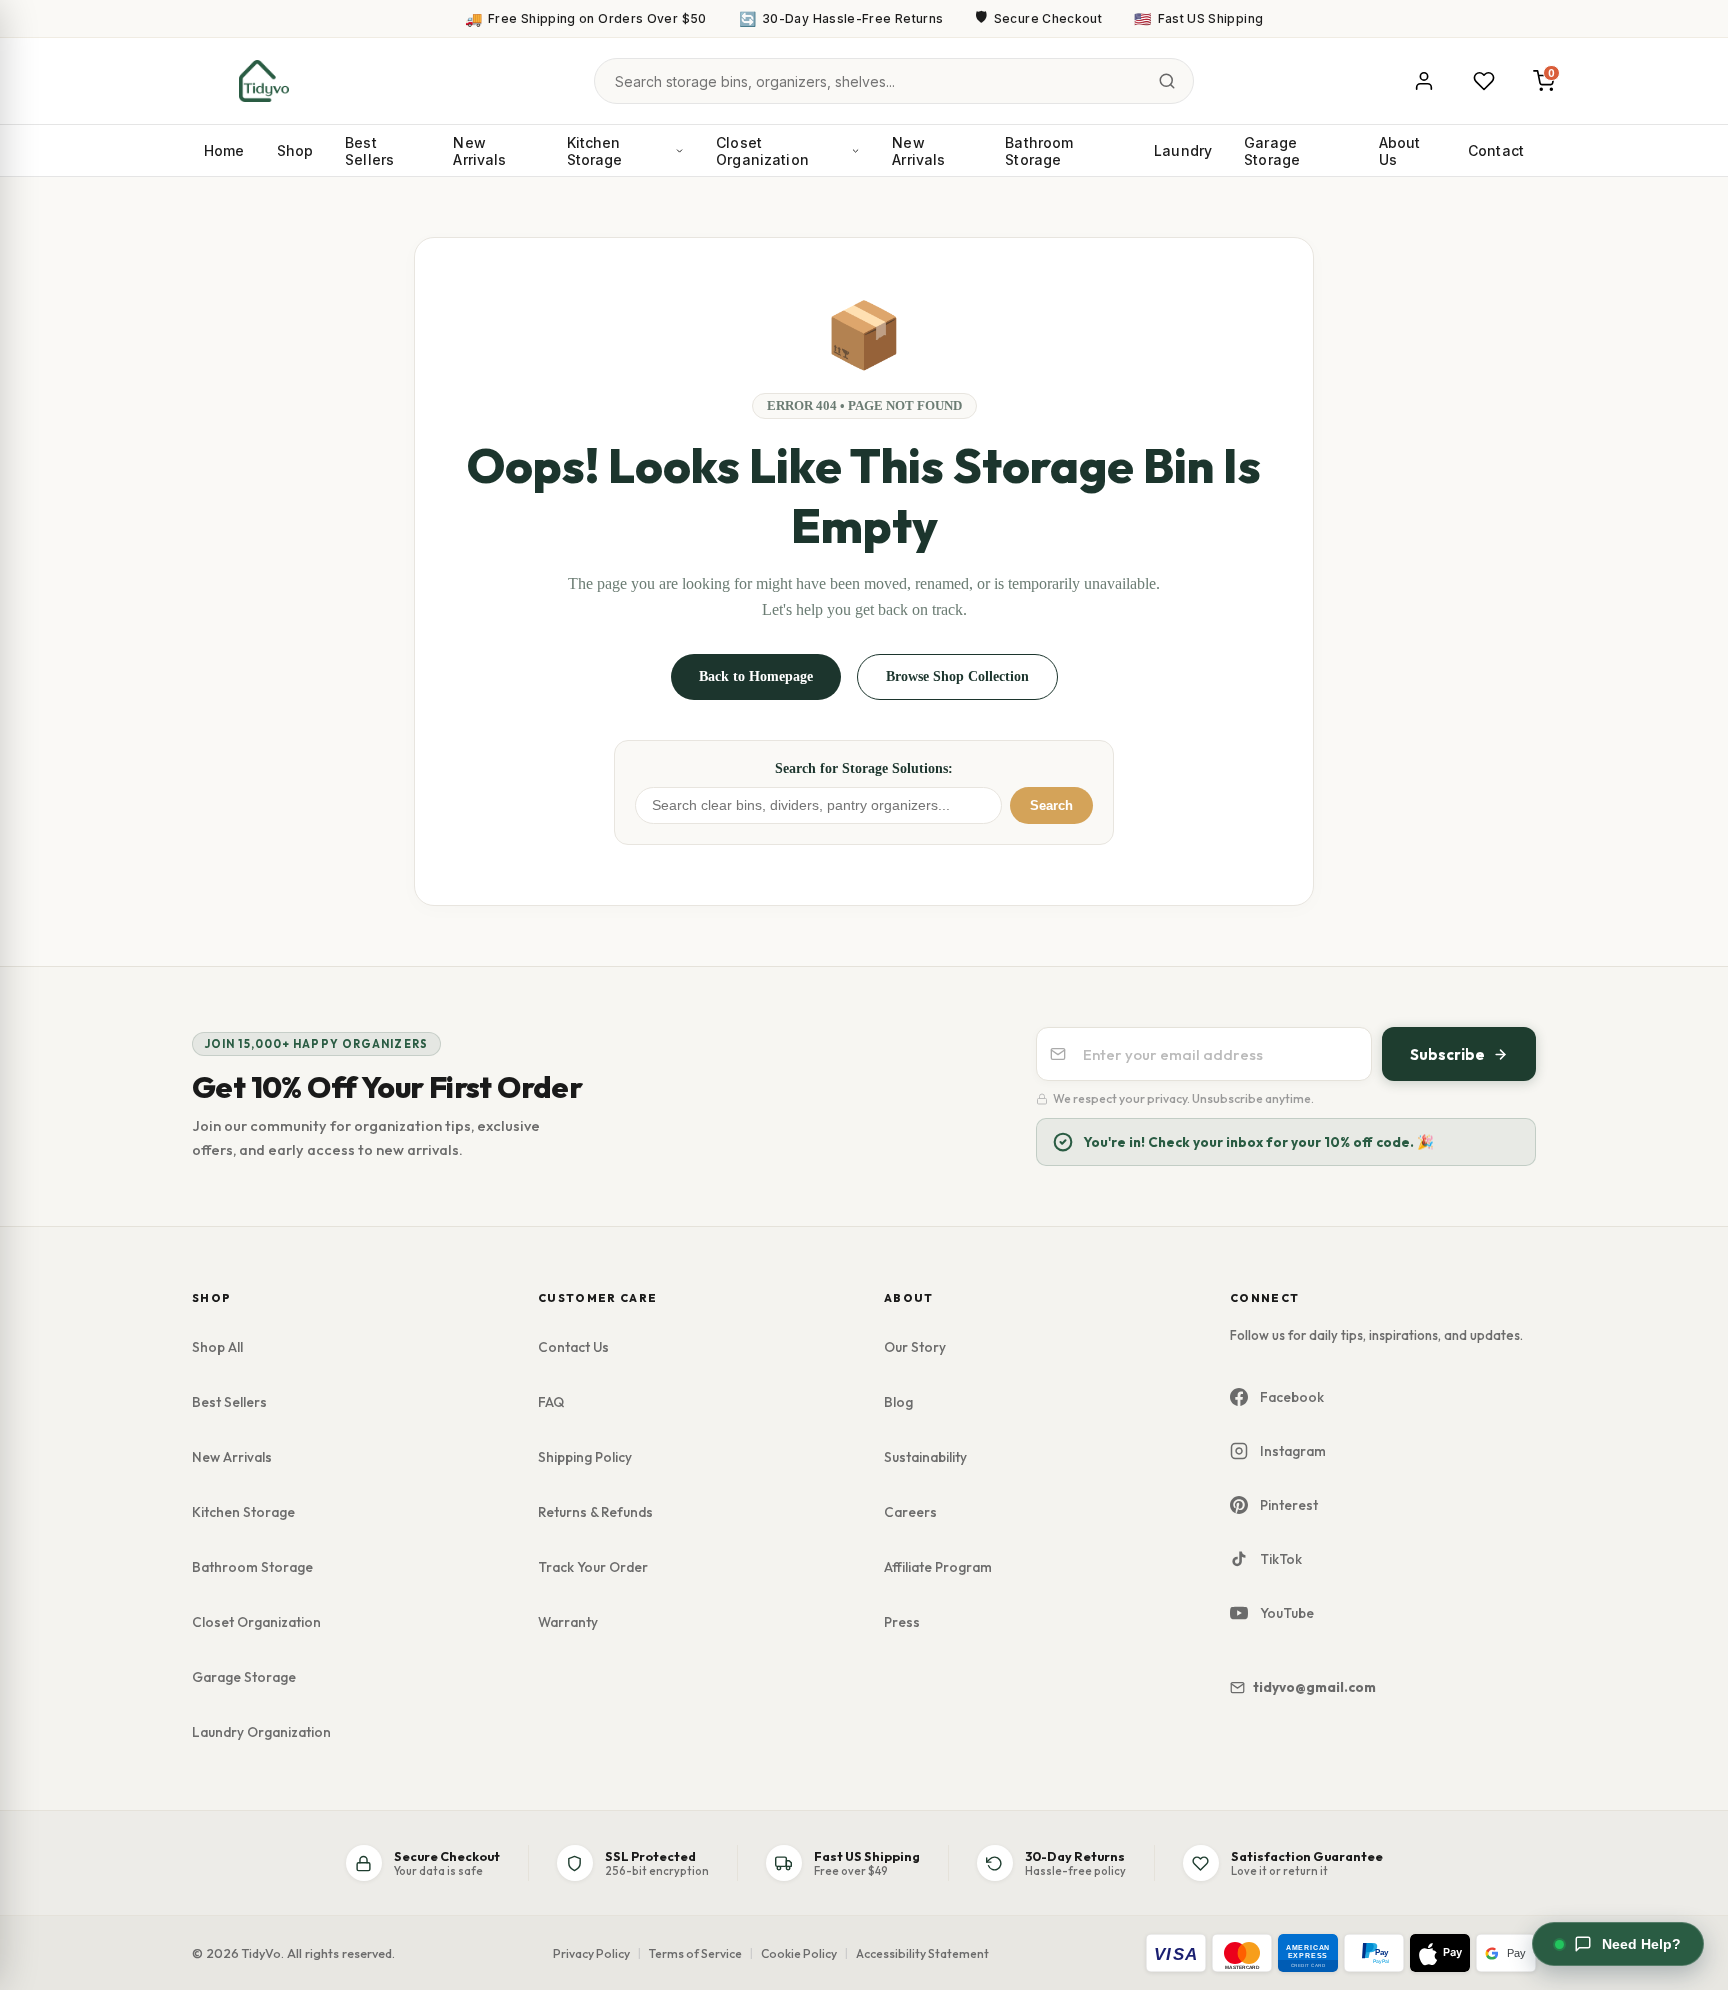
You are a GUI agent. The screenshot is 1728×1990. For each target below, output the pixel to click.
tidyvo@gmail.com (1314, 1687)
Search (1051, 805)
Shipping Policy (585, 1457)
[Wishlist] (1484, 81)
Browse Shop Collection (957, 676)
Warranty (568, 1622)
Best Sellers (369, 151)
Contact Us (573, 1347)
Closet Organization (762, 151)
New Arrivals (479, 151)
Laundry (1183, 150)
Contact (1496, 150)
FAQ (551, 1402)
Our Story (915, 1347)
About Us (1400, 151)
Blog (898, 1402)
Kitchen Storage (595, 151)
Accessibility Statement (922, 1953)
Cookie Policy (799, 1953)
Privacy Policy (591, 1953)
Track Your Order (593, 1567)
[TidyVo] (264, 81)
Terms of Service (695, 1953)
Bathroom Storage (1039, 151)
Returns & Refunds (595, 1512)
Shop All (217, 1347)
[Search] (1167, 81)
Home (224, 150)
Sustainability (925, 1457)
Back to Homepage (756, 676)
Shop (295, 150)
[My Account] (1424, 81)
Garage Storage (1272, 151)
